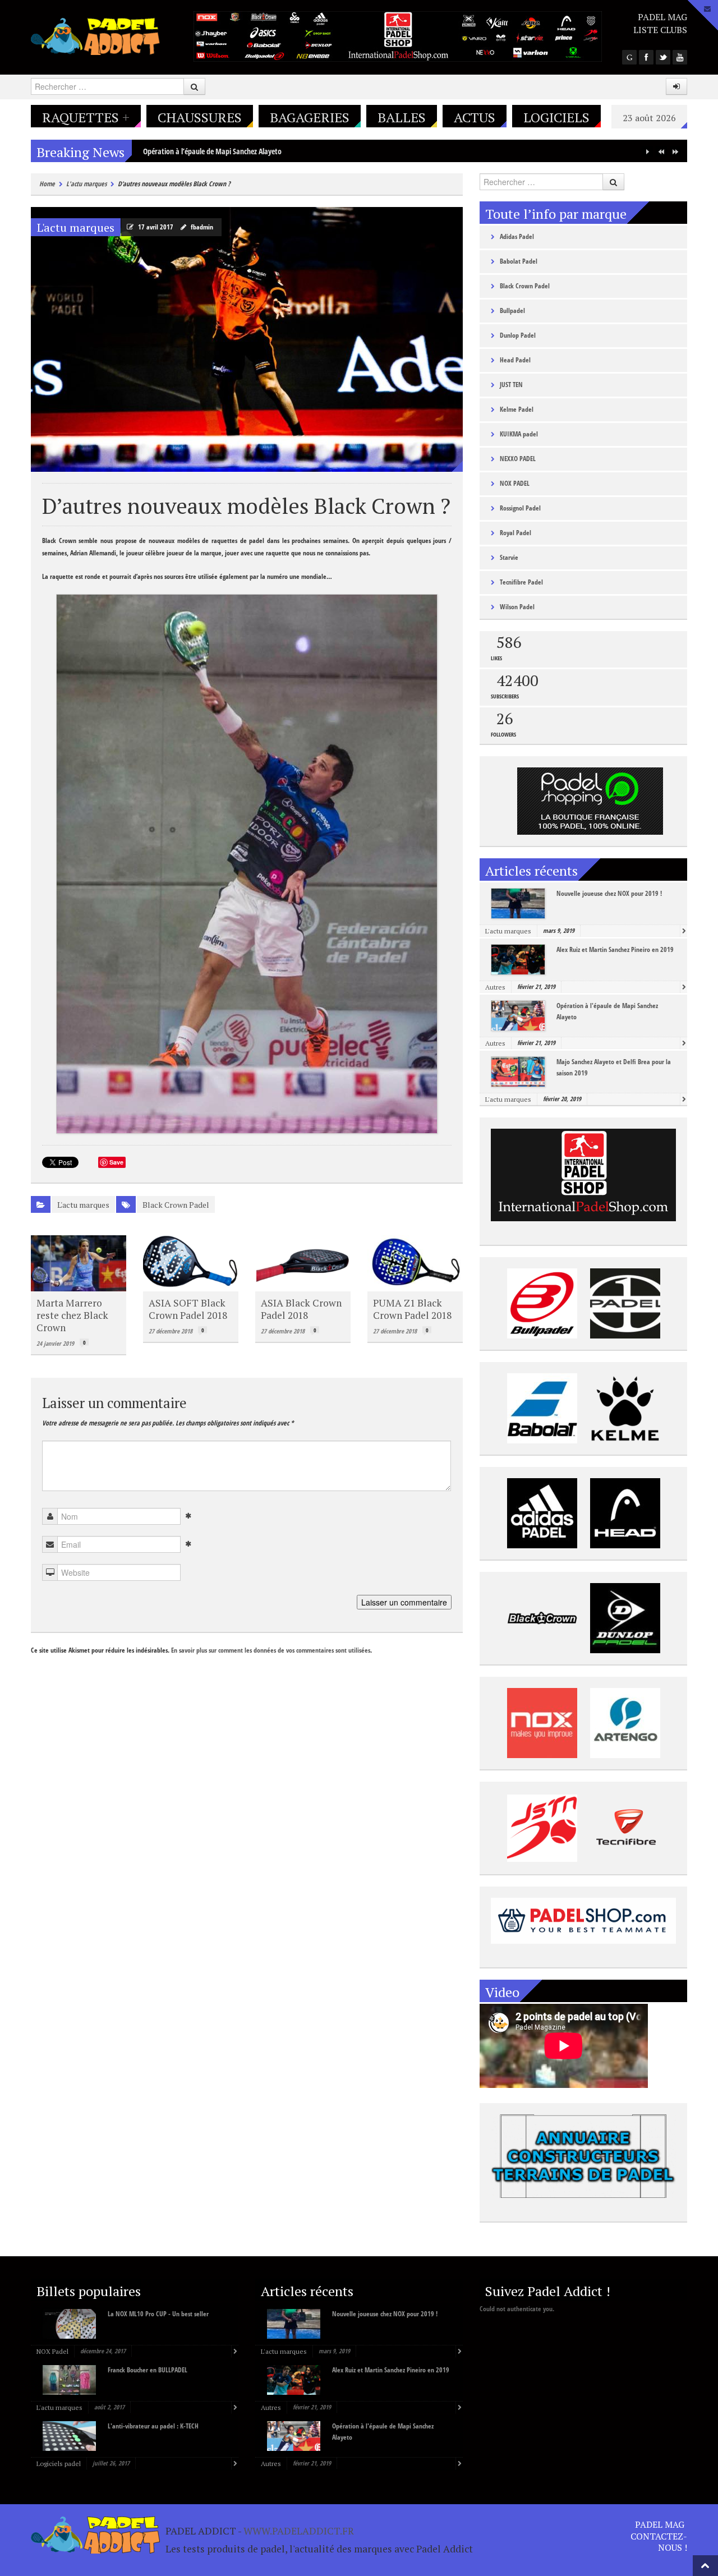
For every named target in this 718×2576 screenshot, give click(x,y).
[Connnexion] (676, 86)
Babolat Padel (519, 261)
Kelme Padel (517, 409)
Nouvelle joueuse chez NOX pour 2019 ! (609, 893)
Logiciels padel (59, 2464)
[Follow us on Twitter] (663, 57)
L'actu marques (86, 184)
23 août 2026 (649, 118)
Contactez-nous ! (659, 2542)
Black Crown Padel (176, 1205)
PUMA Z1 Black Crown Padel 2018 (412, 1309)
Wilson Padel (517, 607)
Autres (495, 987)
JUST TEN (511, 385)
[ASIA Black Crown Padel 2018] (303, 1263)
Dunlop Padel (518, 335)
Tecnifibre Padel (521, 582)
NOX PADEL (515, 483)
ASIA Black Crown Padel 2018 (301, 1309)
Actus (475, 117)
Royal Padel (516, 533)
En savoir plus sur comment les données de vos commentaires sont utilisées (271, 1650)
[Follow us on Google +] (629, 57)
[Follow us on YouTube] (680, 57)
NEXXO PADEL (518, 459)
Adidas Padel (517, 236)
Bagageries (310, 117)
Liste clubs (660, 30)
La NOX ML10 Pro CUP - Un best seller (158, 2314)
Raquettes (86, 117)
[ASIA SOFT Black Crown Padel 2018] (191, 1263)
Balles (402, 117)
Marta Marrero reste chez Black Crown (72, 1315)
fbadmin (202, 227)
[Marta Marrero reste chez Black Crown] (79, 1263)
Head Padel (515, 360)
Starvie (509, 557)
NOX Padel (52, 2351)
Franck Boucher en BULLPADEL (148, 2370)
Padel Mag (662, 17)
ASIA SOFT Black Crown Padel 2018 (188, 1309)
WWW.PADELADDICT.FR (299, 2531)
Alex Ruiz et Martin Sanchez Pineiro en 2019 (615, 949)
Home (47, 184)
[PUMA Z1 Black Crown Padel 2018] (415, 1263)
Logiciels (556, 117)
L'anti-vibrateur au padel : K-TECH (153, 2426)
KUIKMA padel (519, 434)
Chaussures (200, 117)
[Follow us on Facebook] (646, 57)
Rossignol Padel (520, 508)
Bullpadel (512, 311)
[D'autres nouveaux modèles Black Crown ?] (247, 339)
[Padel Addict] (95, 35)
